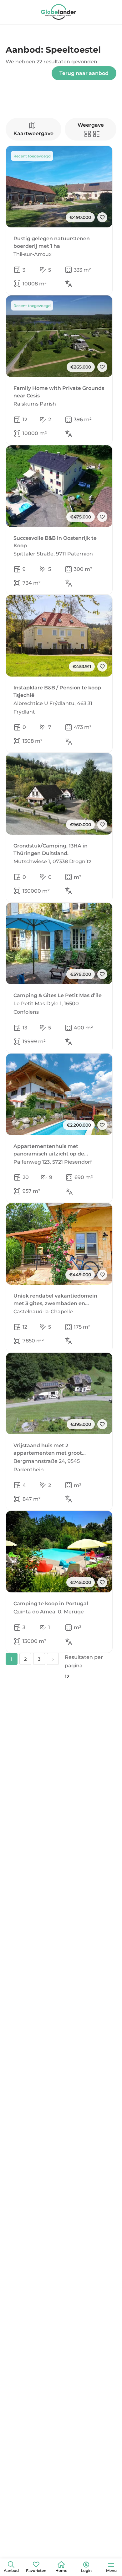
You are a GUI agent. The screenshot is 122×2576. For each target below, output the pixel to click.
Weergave (91, 125)
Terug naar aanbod (84, 73)
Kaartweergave (33, 133)
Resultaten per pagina (84, 1661)
